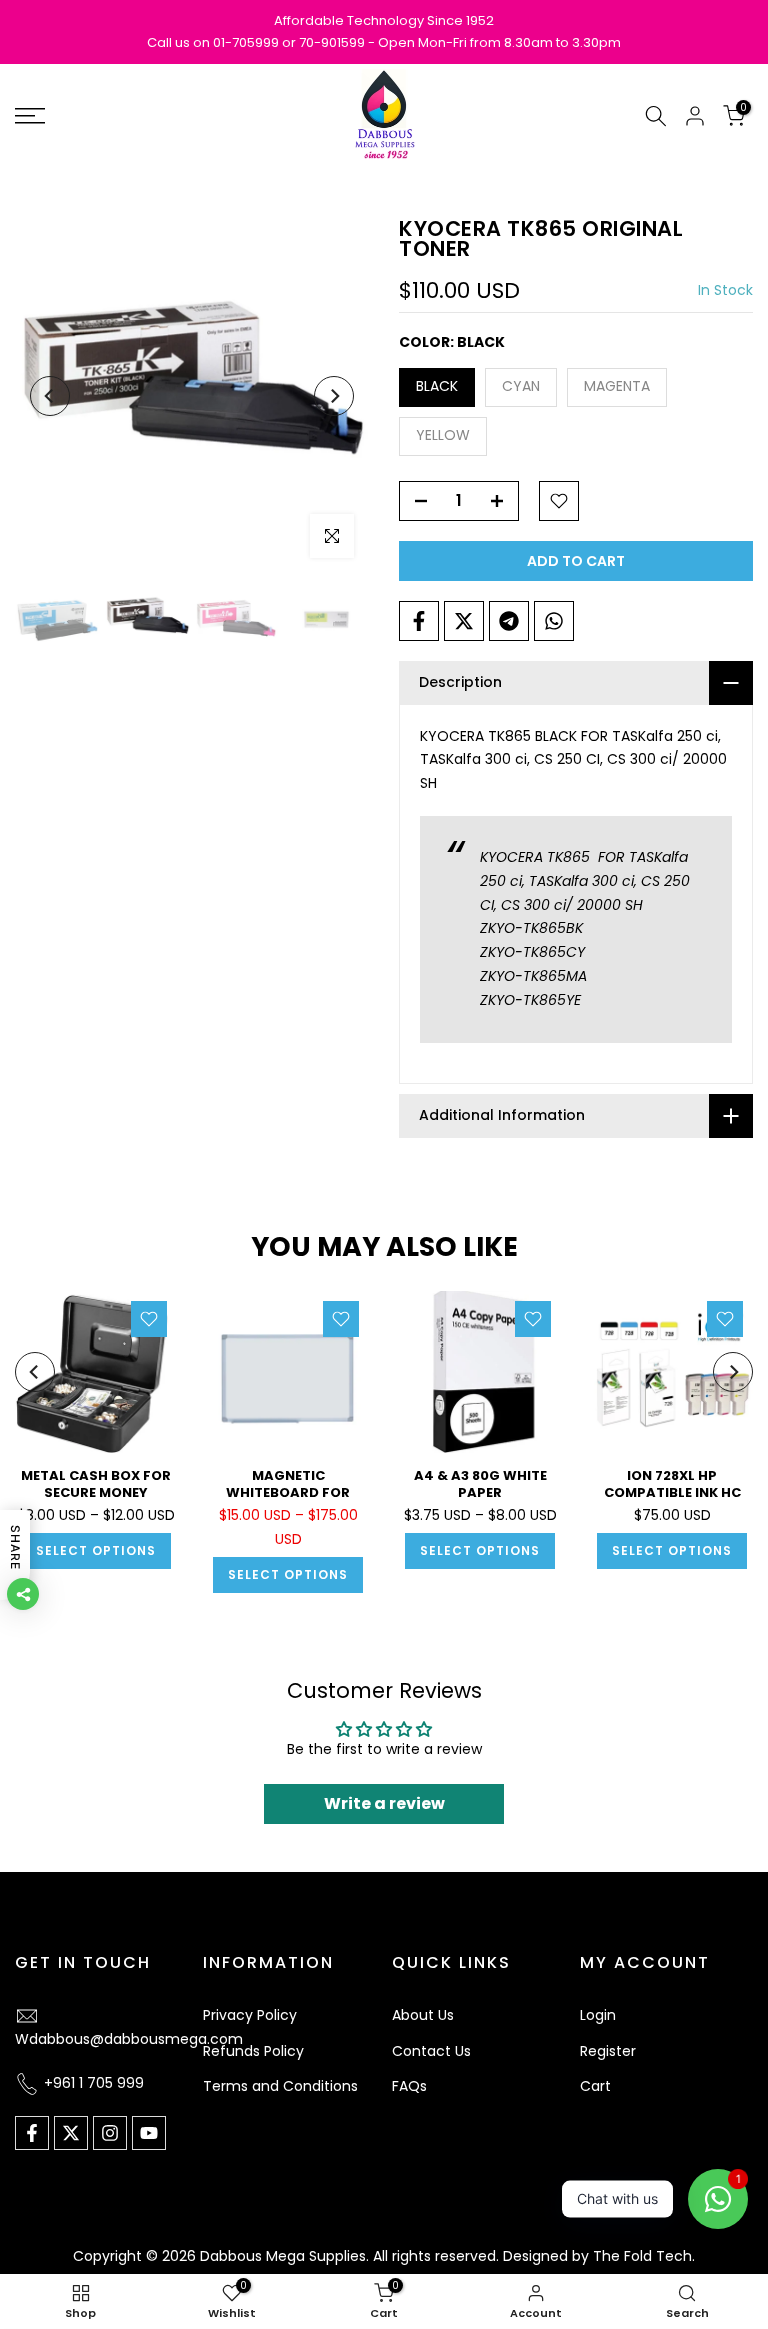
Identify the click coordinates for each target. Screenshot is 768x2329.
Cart (595, 2086)
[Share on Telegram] (509, 621)
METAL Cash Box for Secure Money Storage (96, 1492)
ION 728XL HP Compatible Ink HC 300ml (672, 1492)
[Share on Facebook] (419, 621)
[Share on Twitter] (464, 621)
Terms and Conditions (280, 2086)
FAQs (409, 2086)
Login (598, 2015)
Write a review (384, 1803)
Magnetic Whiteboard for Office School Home (288, 1492)
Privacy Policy (250, 2015)
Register (608, 2051)
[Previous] (50, 396)
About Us (423, 2015)
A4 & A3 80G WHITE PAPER (480, 1484)
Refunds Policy (253, 2051)
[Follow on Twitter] (71, 2133)
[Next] (334, 396)
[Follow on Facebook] (32, 2133)
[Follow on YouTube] (149, 2133)
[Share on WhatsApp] (554, 621)
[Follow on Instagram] (110, 2133)
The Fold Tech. (644, 2256)
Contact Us (431, 2051)
